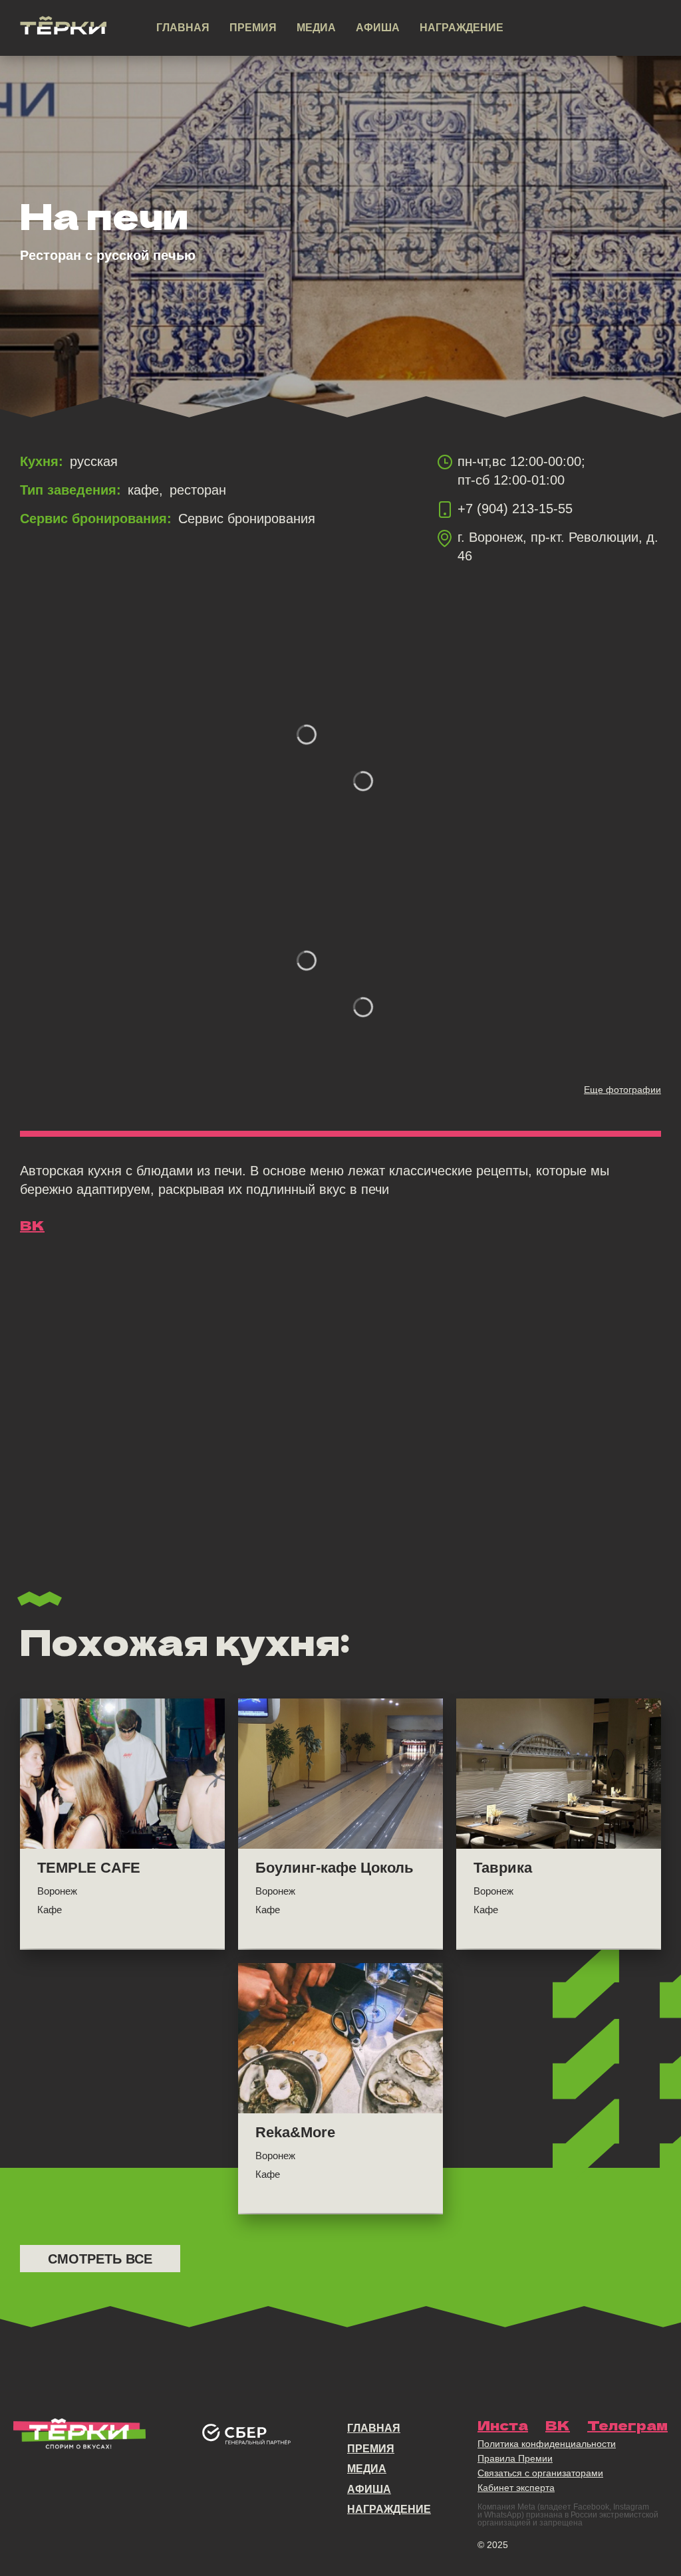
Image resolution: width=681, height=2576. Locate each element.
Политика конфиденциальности (547, 2444)
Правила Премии (515, 2458)
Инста (503, 2425)
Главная (183, 28)
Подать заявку (587, 29)
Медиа (316, 28)
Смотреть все (100, 2259)
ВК (32, 1225)
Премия (253, 28)
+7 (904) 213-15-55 (515, 509)
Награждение (462, 28)
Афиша (378, 28)
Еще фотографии (622, 1090)
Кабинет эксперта (516, 2488)
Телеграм (627, 2425)
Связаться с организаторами (540, 2473)
